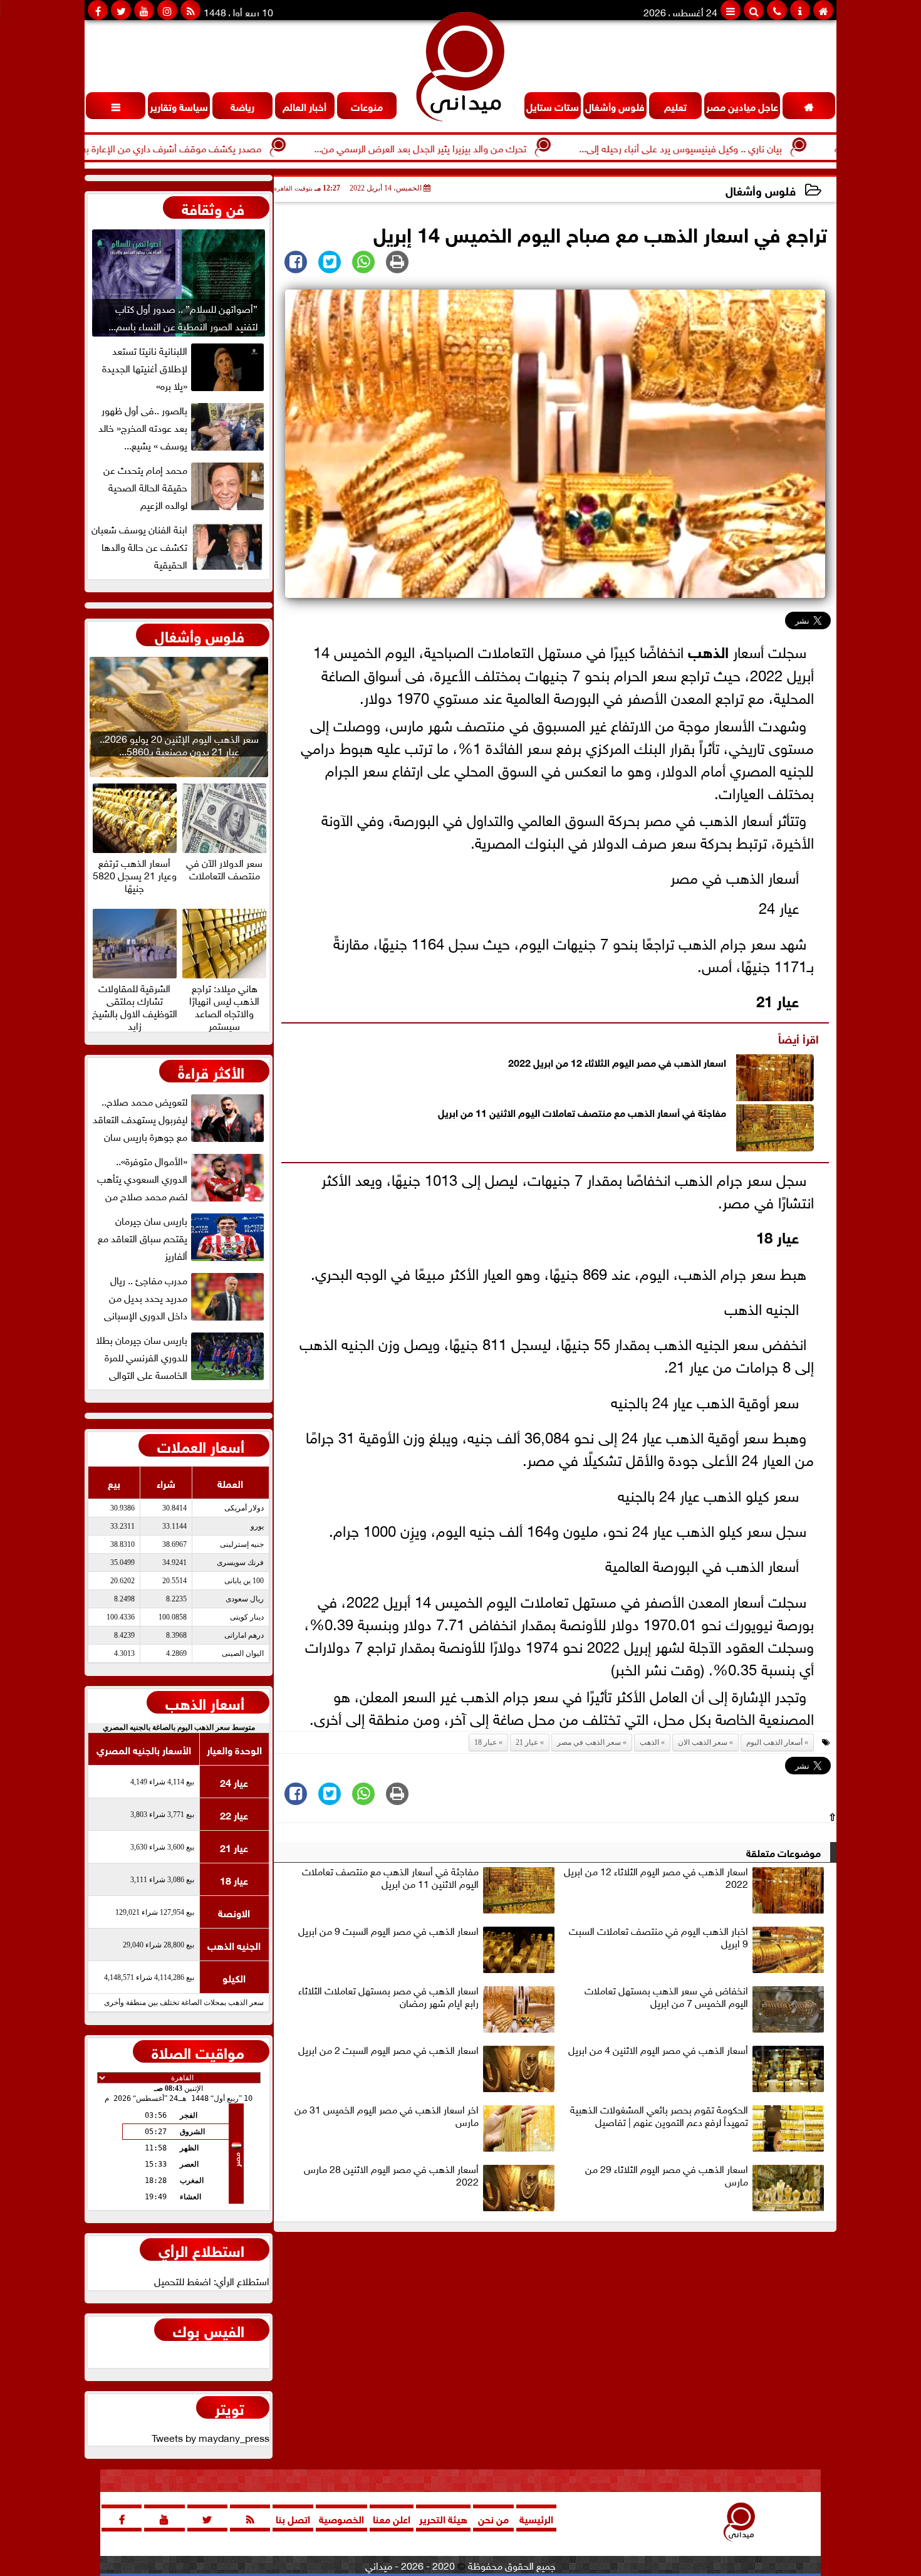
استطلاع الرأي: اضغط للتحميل (212, 2280)
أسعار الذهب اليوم (774, 1742)
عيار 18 (778, 1236)
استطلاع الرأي (201, 2249)
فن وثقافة (213, 207)
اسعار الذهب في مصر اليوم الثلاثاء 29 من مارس (667, 2175)
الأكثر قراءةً (211, 1071)
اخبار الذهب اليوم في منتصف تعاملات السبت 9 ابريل (658, 1937)
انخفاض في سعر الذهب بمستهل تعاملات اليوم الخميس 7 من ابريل (666, 1997)
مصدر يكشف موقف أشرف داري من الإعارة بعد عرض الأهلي (218, 147)
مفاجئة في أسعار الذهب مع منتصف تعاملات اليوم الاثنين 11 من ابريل (582, 1112)
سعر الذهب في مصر (589, 1742)
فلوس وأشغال (761, 190)
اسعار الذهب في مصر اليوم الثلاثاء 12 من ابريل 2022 (617, 1061)
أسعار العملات (201, 1445)
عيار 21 (778, 999)
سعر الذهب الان (703, 1742)
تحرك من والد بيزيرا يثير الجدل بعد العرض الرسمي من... (495, 147)
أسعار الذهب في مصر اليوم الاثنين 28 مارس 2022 (391, 2175)
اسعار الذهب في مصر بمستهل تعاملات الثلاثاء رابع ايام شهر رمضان (388, 1997)
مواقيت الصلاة (198, 2051)
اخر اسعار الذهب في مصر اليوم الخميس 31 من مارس (387, 2116)
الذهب (708, 650)
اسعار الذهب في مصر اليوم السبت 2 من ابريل (388, 2050)
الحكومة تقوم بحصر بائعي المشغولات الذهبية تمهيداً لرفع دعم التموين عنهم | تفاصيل (659, 2116)
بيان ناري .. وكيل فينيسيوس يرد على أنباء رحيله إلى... (756, 147)
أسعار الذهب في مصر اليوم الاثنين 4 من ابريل (658, 2050)
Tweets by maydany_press (211, 2437)
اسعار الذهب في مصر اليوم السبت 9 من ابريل (388, 1931)
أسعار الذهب (205, 1702)
